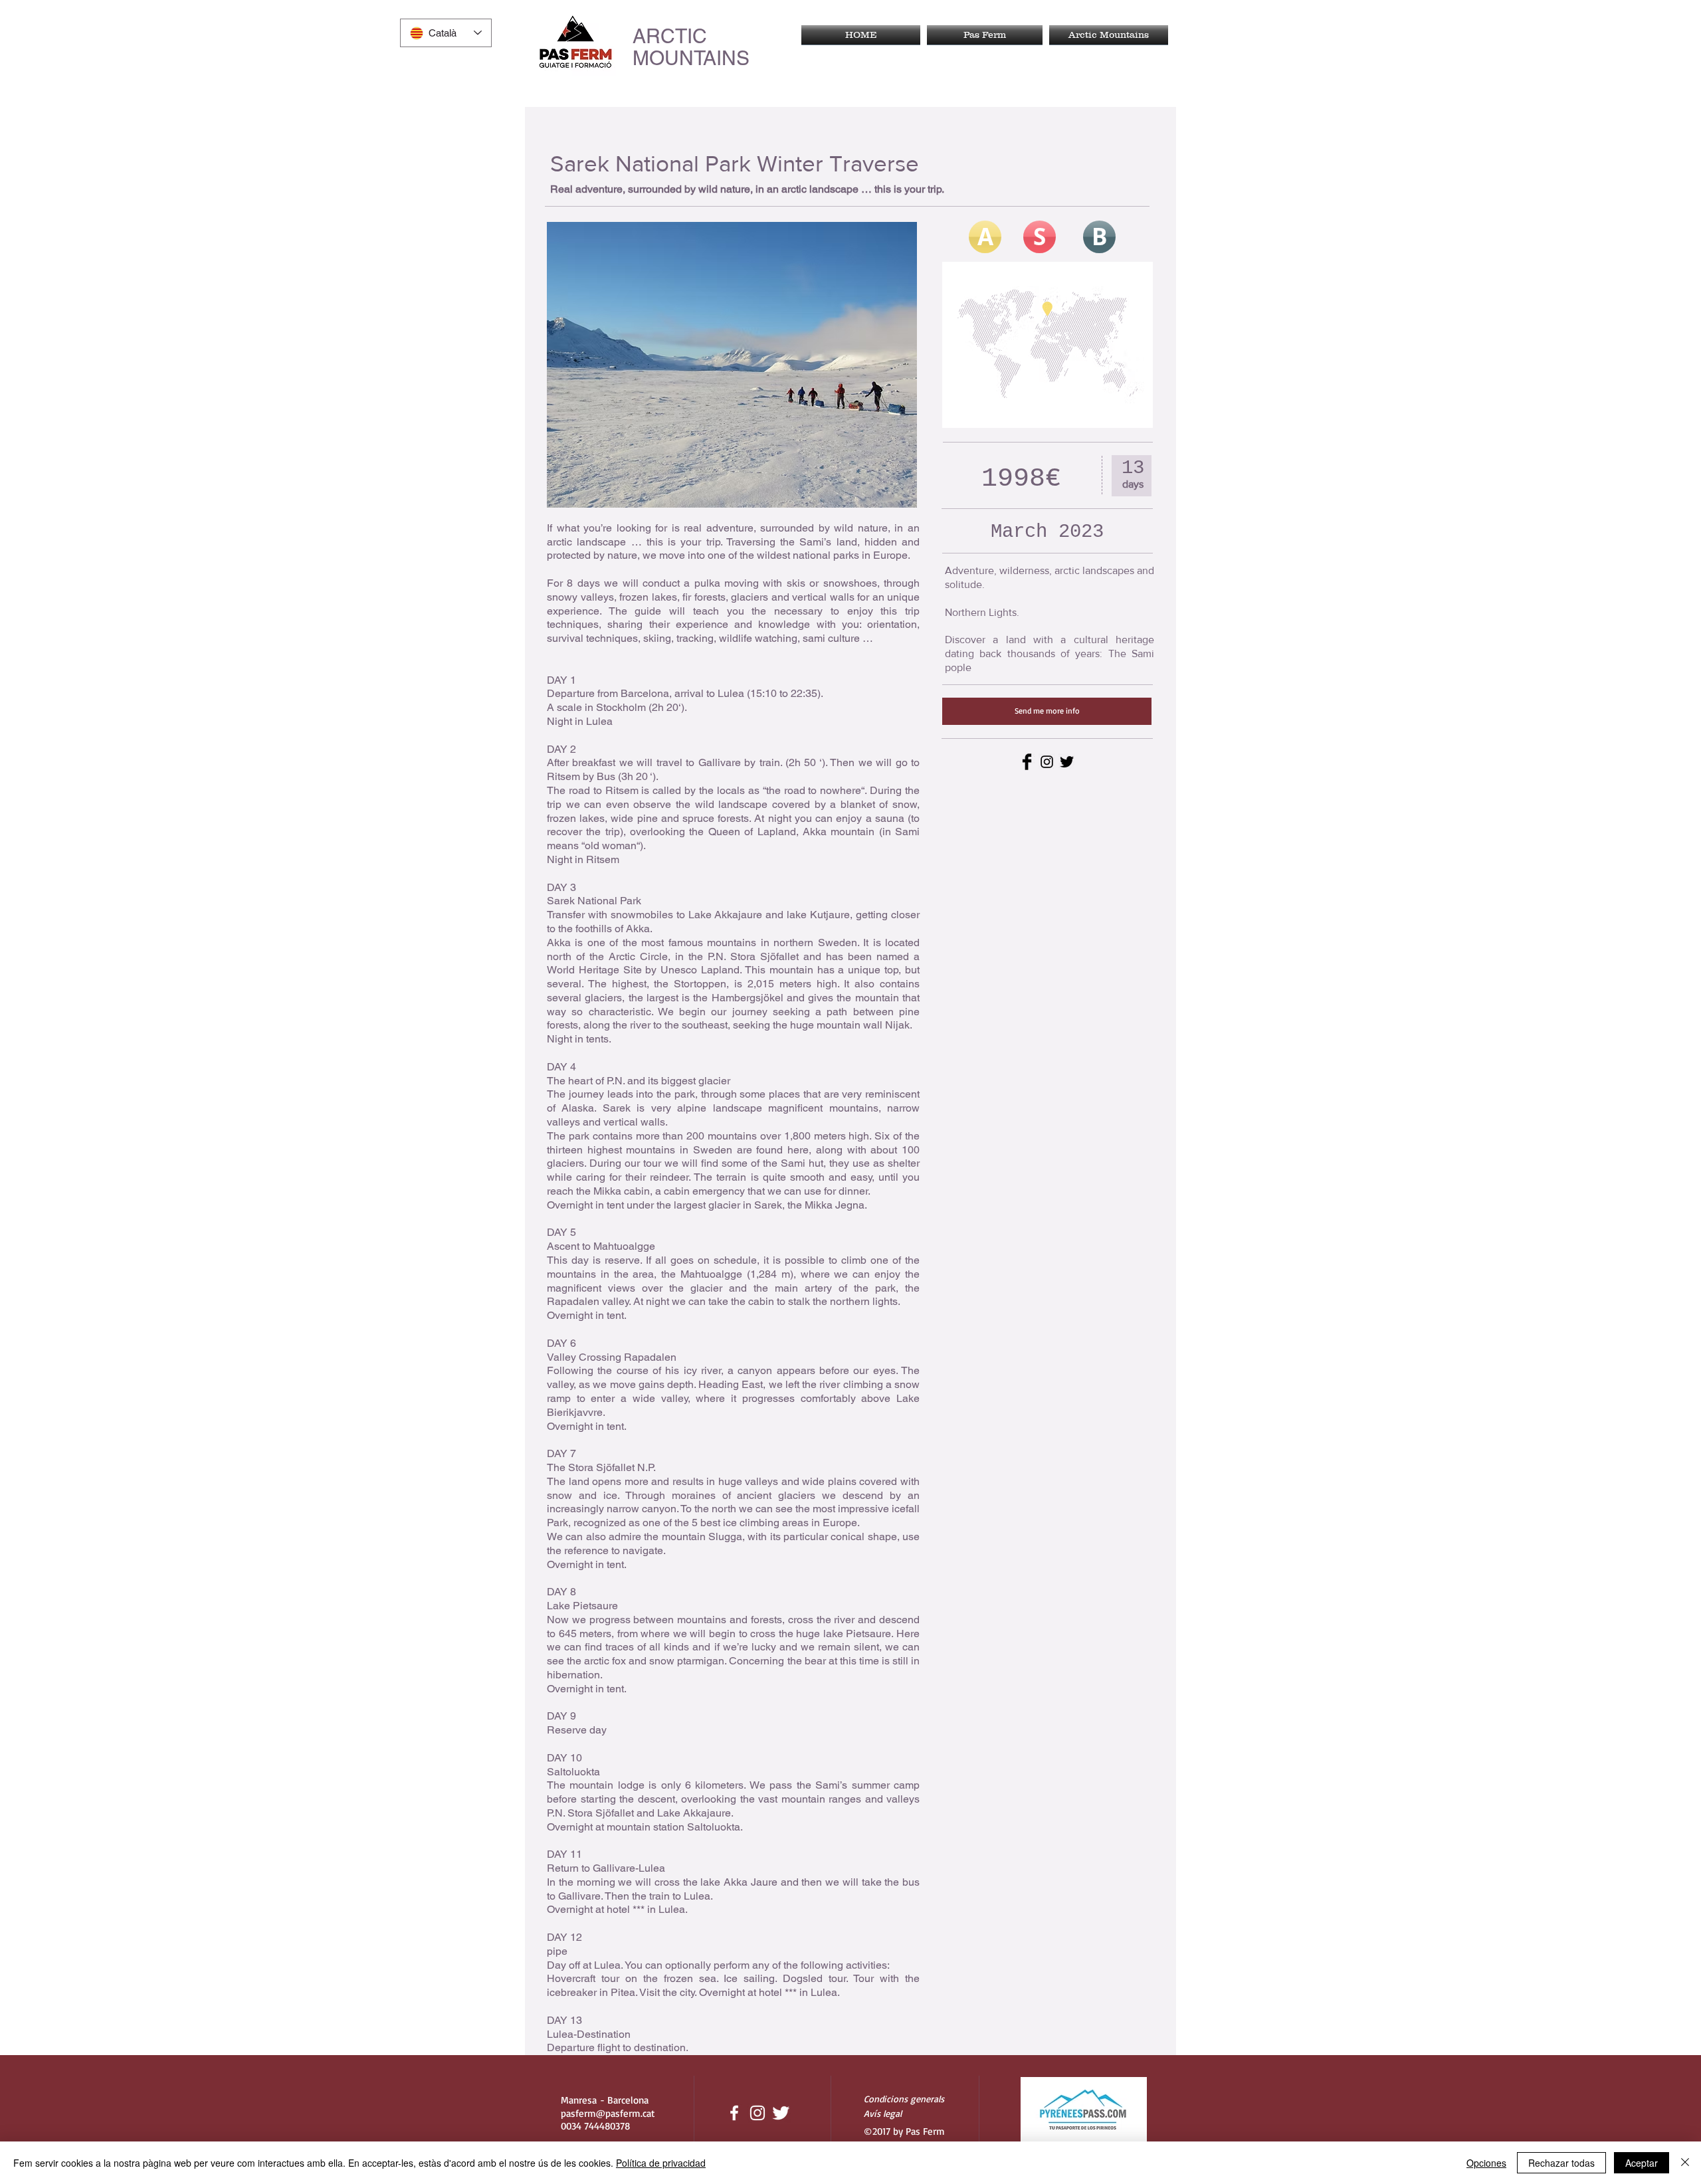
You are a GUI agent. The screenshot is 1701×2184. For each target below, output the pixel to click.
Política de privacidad (661, 2163)
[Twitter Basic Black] (1067, 762)
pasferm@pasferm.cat (608, 2113)
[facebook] (734, 2113)
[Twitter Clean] (781, 2113)
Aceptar (1642, 2163)
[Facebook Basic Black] (1027, 762)
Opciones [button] (1486, 2163)
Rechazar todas (1561, 2163)
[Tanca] (1685, 2163)
